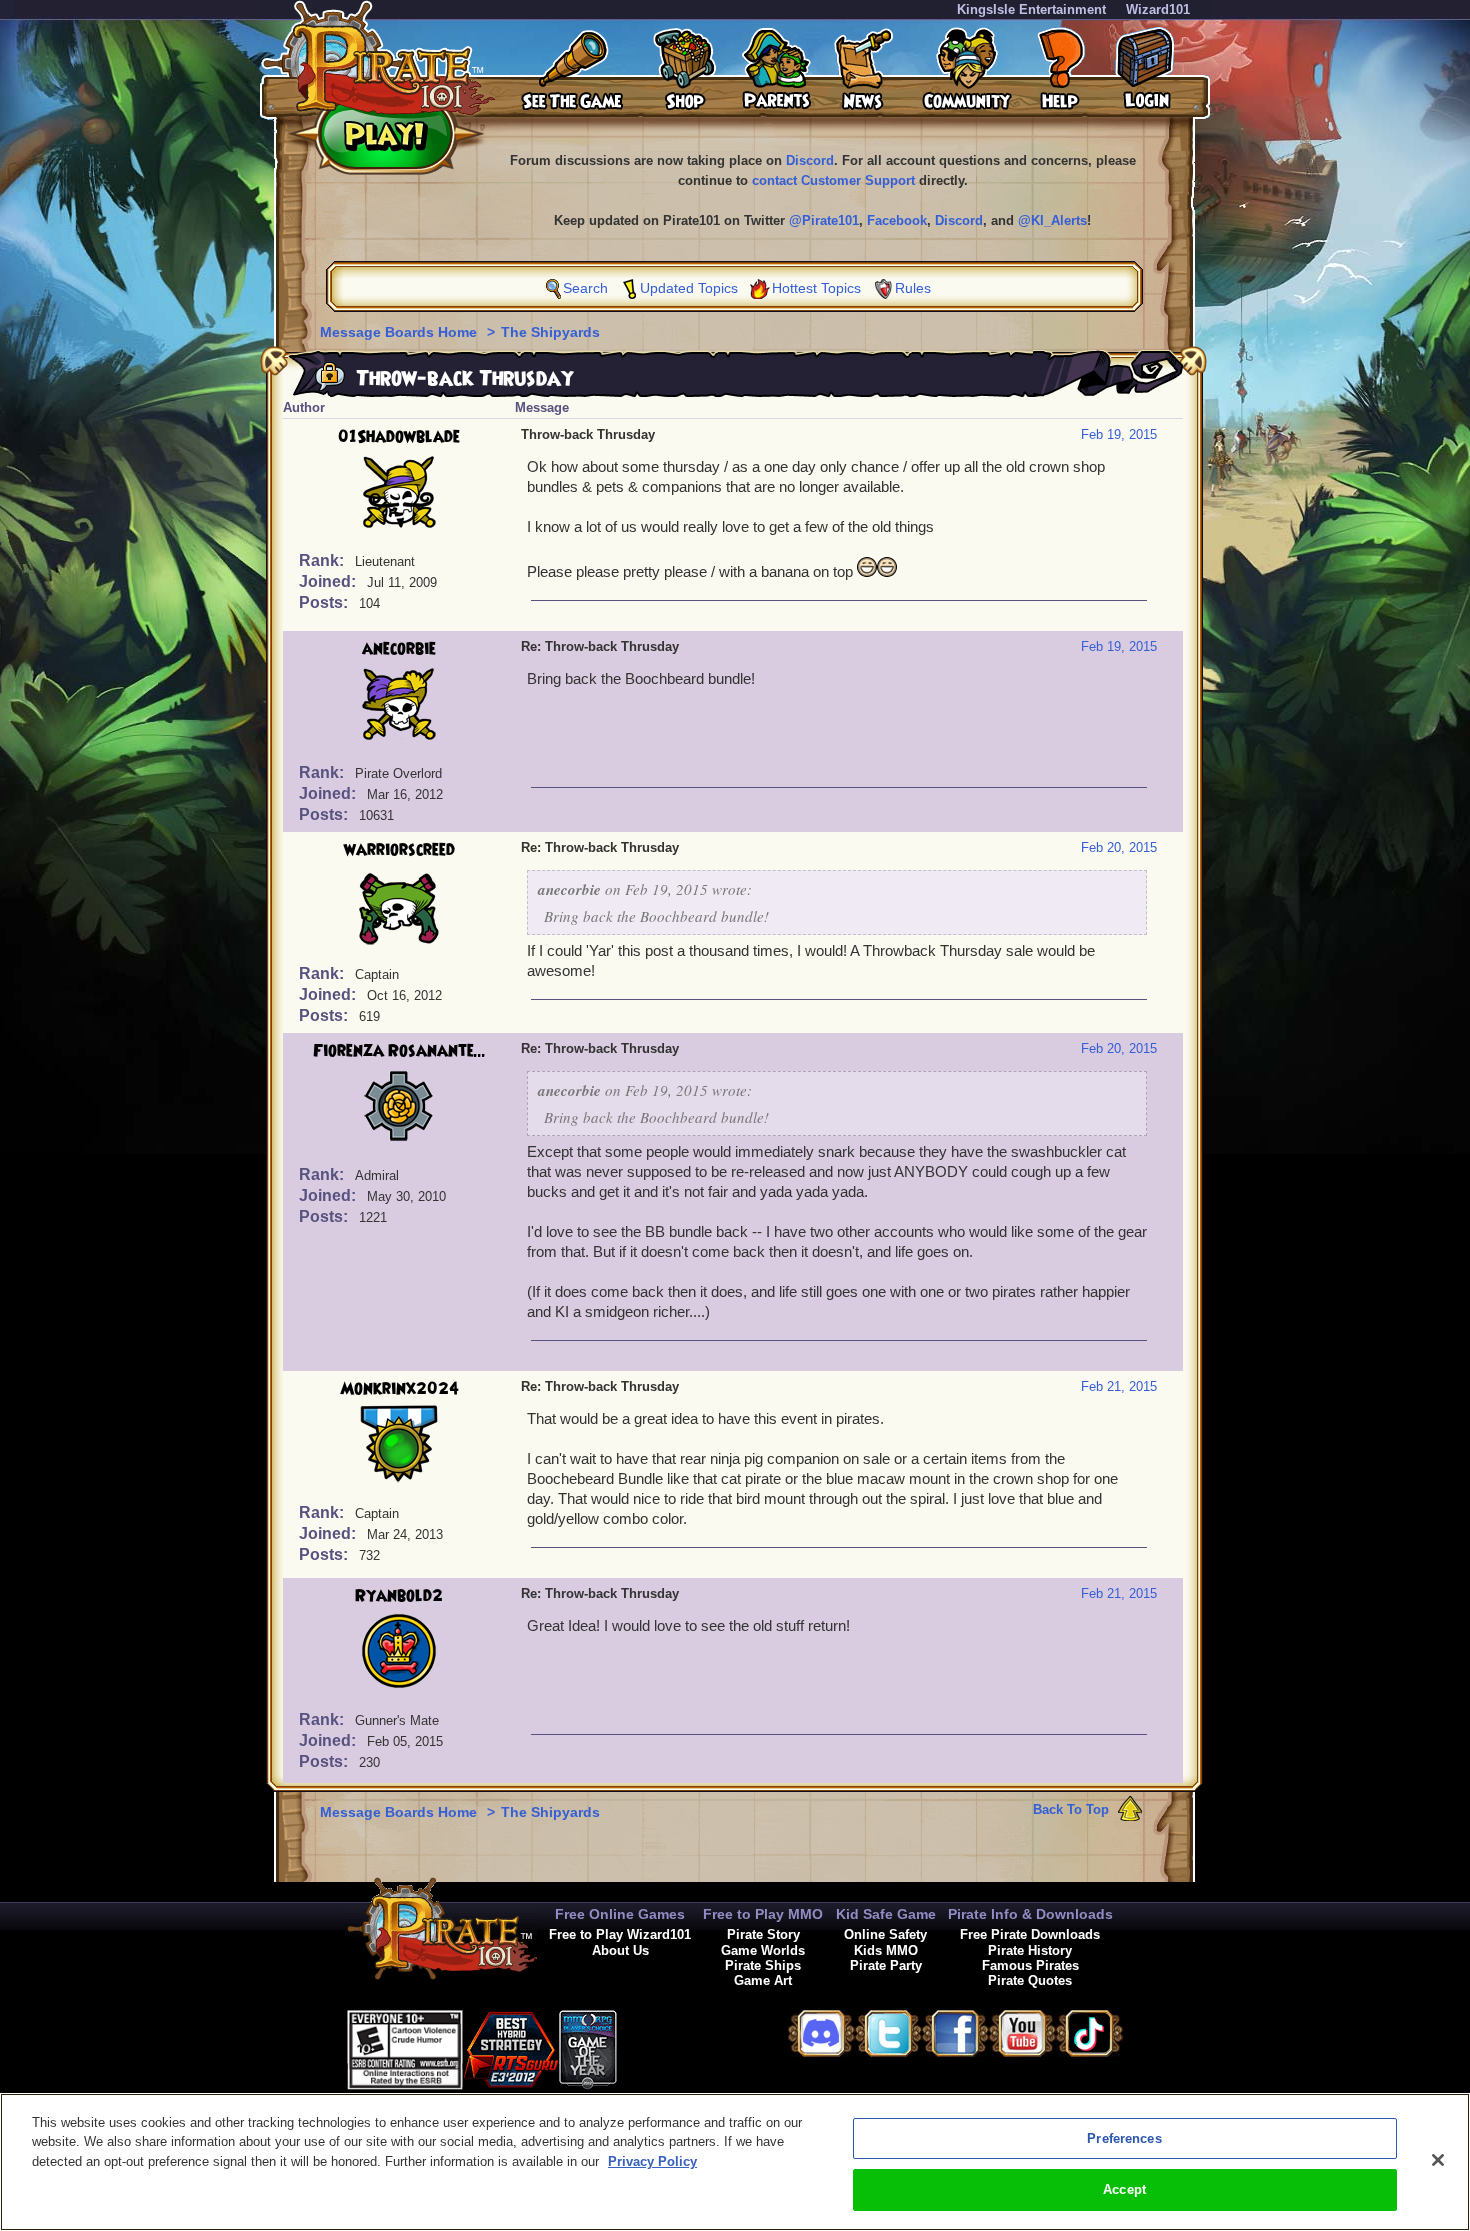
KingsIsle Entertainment (1031, 9)
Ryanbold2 (399, 1596)
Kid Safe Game (886, 1914)
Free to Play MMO (763, 1914)
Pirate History (1030, 1950)
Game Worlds (763, 1950)
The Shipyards (550, 332)
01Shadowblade (399, 437)
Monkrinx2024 (399, 1389)
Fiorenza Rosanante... (399, 1051)
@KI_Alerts (1052, 220)
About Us (620, 1950)
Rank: (323, 560)
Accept (1124, 2189)
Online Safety (885, 1934)
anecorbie (399, 649)
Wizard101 (1158, 9)
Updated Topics (689, 288)
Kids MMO (886, 1950)
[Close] (1438, 2160)
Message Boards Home (400, 332)
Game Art (763, 1980)
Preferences (1124, 2138)
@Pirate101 (824, 220)
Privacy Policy (652, 2161)
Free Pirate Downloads (1030, 1934)
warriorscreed (399, 850)
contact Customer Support (833, 180)
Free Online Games (620, 1914)
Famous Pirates (1030, 1965)
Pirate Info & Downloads (1030, 1914)
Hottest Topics (816, 288)
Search (585, 288)
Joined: (329, 581)
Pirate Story (763, 1934)
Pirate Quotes (1030, 1980)
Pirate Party (886, 1965)
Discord (810, 160)
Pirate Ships (763, 1965)
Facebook (897, 220)
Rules (913, 288)
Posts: (325, 602)
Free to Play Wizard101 (620, 1934)
